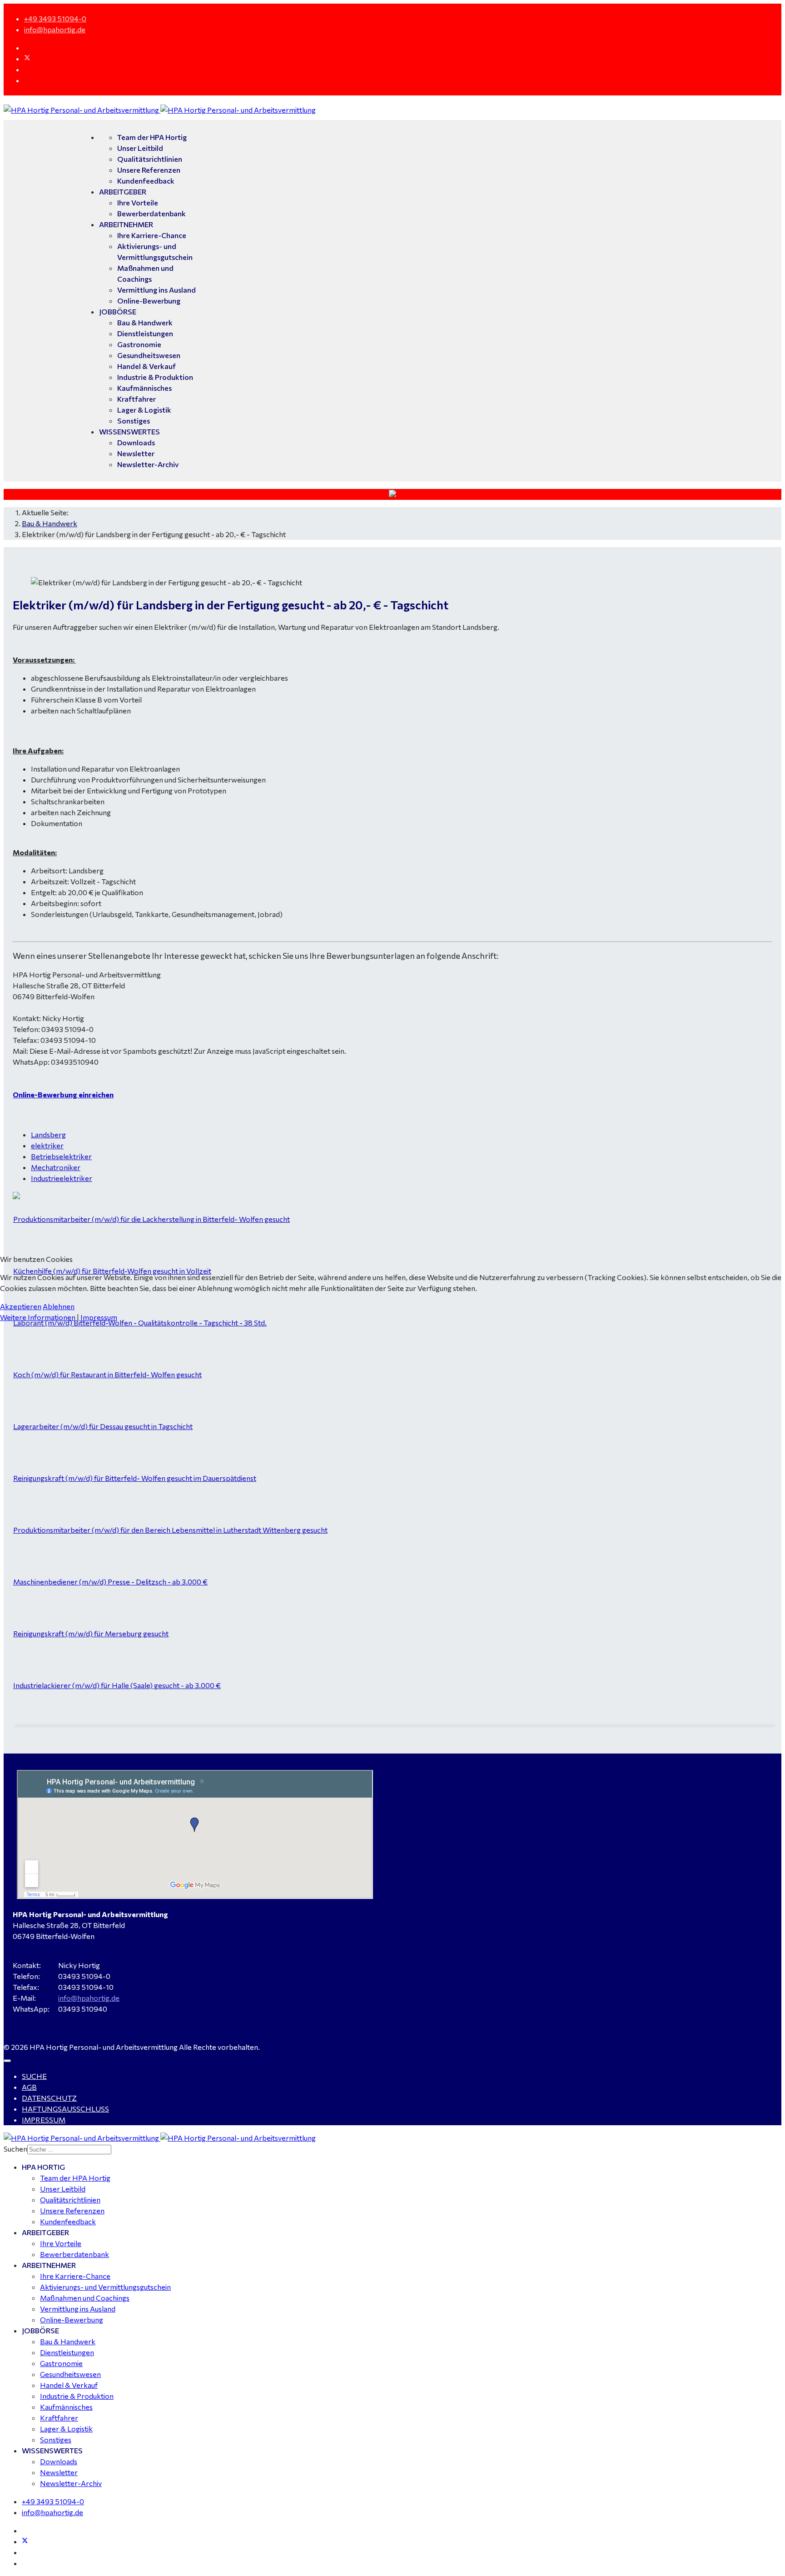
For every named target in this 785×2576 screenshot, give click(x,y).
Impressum (99, 1317)
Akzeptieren (21, 1306)
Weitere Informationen (38, 1317)
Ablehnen (59, 1306)
